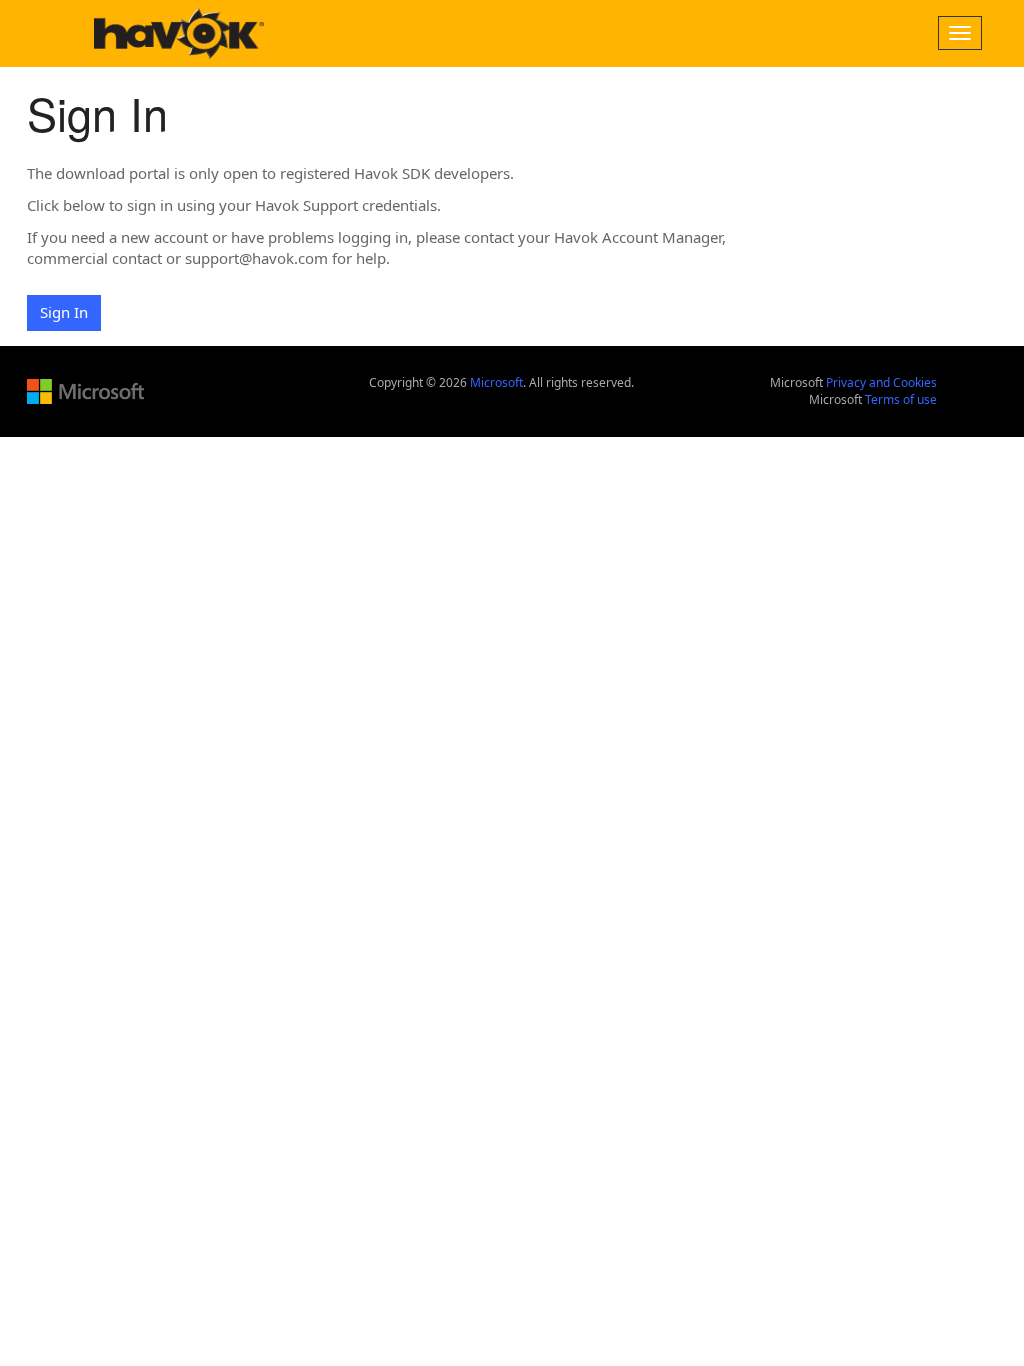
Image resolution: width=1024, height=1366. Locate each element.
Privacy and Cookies (881, 382)
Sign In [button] (64, 312)
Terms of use (901, 399)
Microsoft (496, 382)
